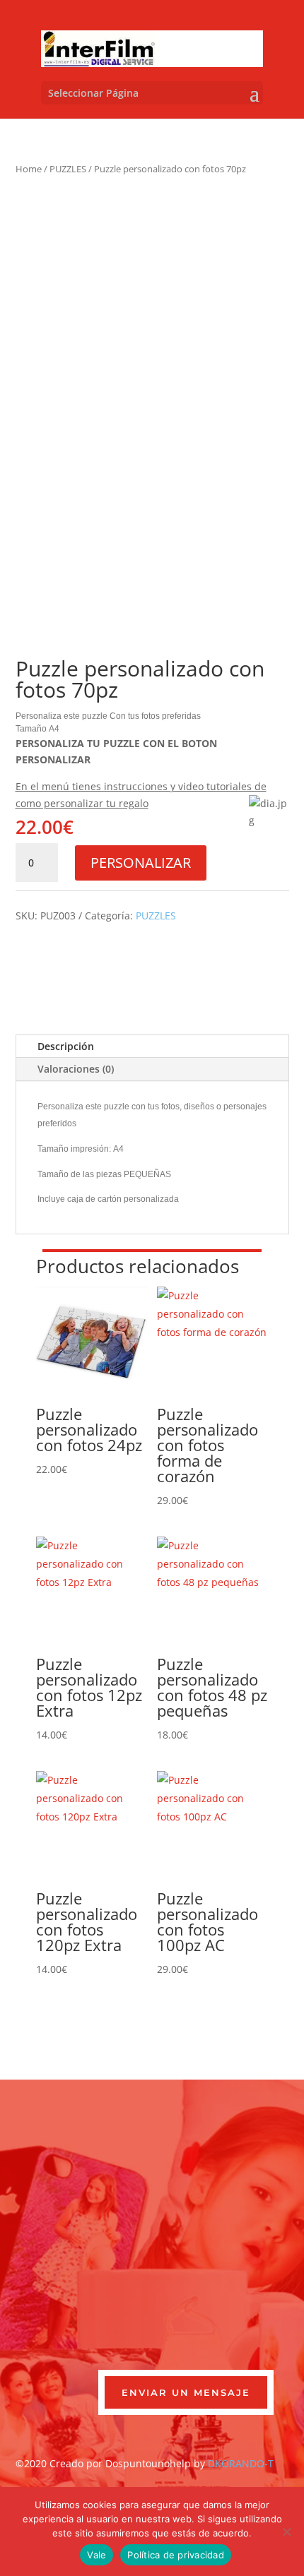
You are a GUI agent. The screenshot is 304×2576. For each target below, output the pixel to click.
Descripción (66, 1046)
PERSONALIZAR (141, 863)
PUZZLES (68, 169)
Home (29, 169)
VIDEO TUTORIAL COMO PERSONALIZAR (164, 946)
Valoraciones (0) (76, 1069)
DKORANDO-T (241, 2463)
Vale (97, 2555)
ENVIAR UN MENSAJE (186, 2392)
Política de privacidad (176, 2555)
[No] (286, 2532)
